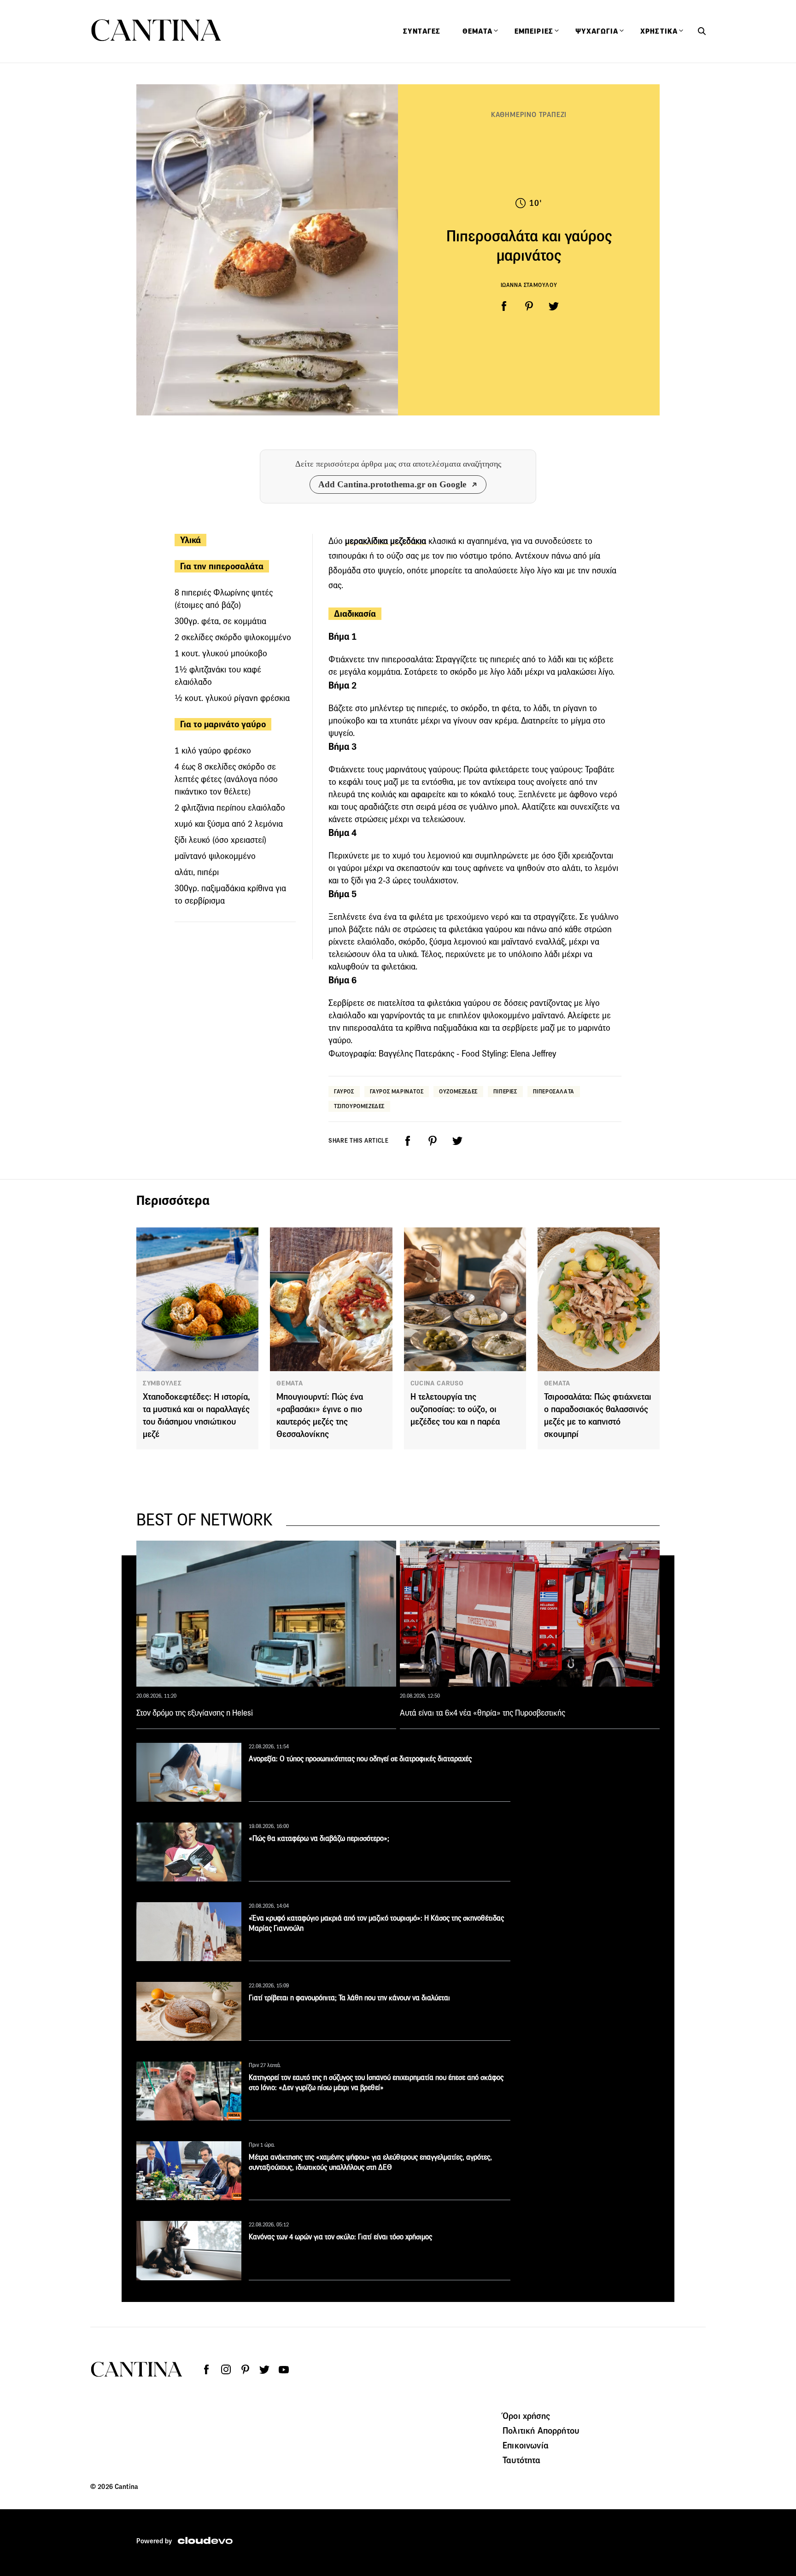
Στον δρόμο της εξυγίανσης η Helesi (195, 1713)
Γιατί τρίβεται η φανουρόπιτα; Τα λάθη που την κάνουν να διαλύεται (349, 1998)
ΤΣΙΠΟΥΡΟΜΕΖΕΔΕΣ (359, 1106)
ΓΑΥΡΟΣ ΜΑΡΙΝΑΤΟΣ (397, 1091)
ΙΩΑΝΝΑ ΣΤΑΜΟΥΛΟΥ (529, 285)
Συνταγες (422, 31)
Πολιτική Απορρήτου (541, 2430)
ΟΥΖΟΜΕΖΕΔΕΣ (458, 1091)
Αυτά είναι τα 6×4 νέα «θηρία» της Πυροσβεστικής (483, 1713)
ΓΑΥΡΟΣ (344, 1091)
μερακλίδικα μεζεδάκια (386, 541)
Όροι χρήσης (526, 2416)
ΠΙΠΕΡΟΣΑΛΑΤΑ (554, 1091)
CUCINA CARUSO (437, 1383)
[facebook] (504, 306)
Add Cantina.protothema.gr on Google (392, 484)
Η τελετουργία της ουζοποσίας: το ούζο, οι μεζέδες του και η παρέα (455, 1409)
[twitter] (554, 306)
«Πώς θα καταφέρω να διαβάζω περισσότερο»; (319, 1838)
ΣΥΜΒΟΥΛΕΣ (162, 1383)
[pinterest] (529, 306)
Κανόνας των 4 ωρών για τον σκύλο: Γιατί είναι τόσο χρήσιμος (340, 2237)
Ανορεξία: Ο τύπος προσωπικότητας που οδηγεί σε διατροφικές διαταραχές (360, 1759)
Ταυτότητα (521, 2460)
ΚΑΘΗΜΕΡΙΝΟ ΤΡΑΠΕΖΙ (529, 114)
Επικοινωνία (526, 2445)
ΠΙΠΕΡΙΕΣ (505, 1091)
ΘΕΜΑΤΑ (290, 1383)
